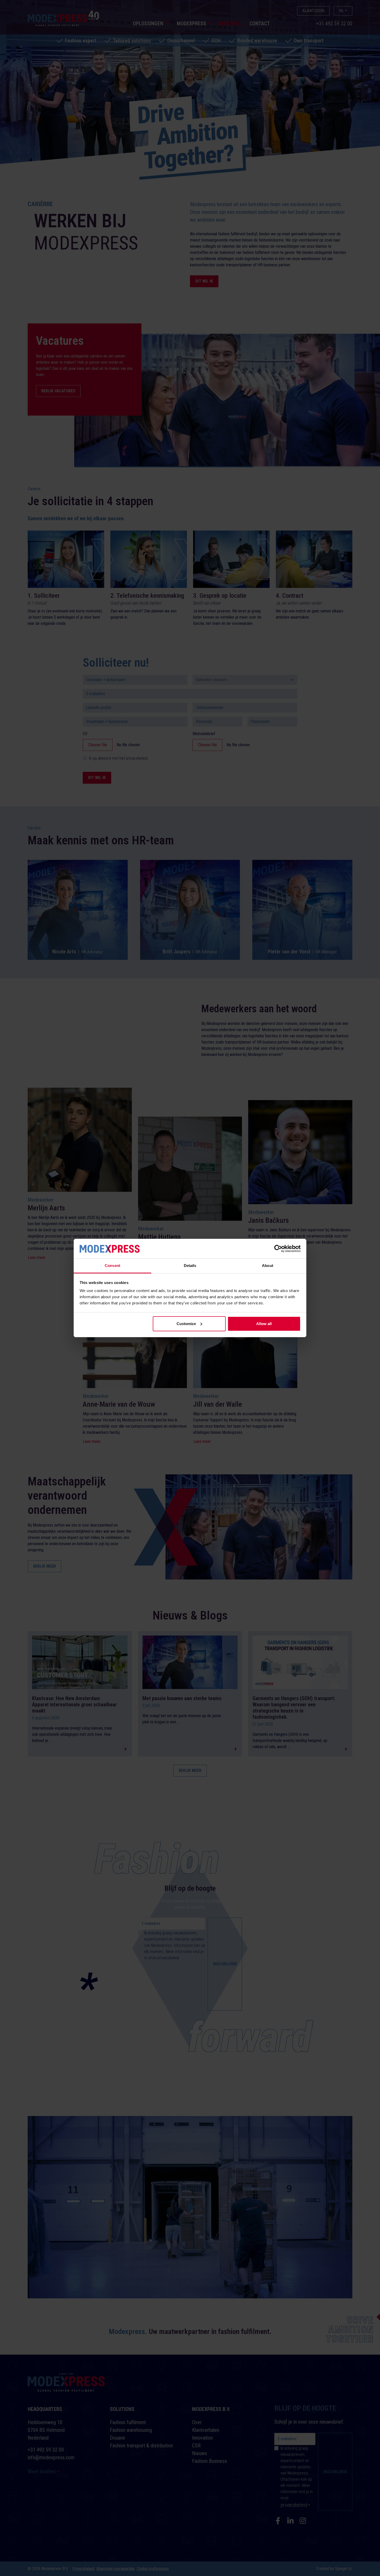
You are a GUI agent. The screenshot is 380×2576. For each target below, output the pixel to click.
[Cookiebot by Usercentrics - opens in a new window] (278, 1249)
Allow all (264, 1324)
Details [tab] (190, 1266)
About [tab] (268, 1266)
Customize (186, 1324)
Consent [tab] (112, 1266)
